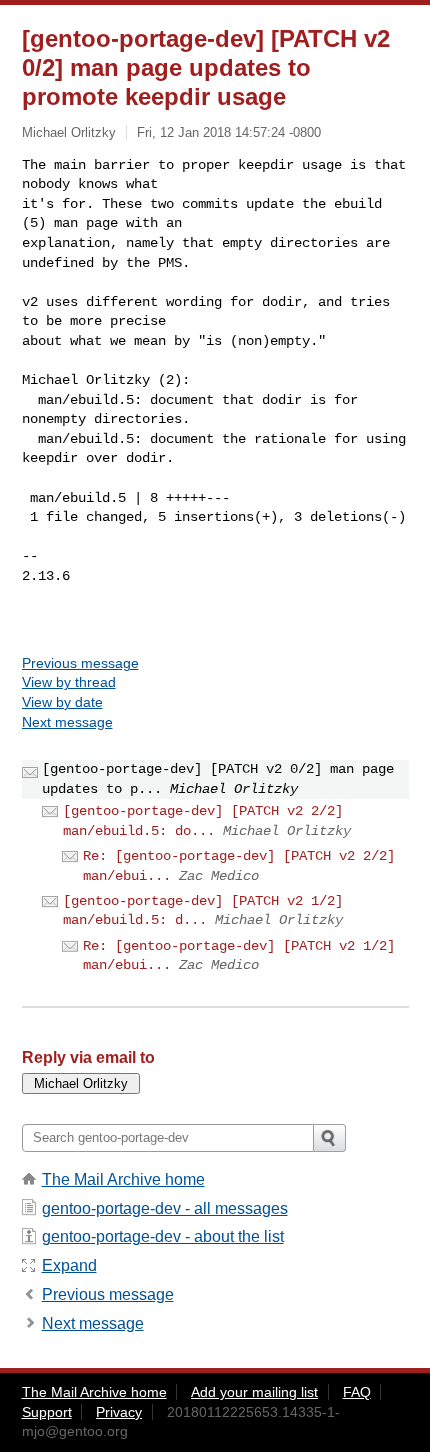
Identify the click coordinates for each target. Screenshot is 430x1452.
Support (47, 1412)
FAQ (357, 1392)
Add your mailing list (254, 1392)
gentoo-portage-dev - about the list (163, 1236)
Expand (69, 1265)
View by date (62, 702)
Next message (67, 722)
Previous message (80, 663)
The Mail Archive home (123, 1179)
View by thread (69, 682)
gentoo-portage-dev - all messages (165, 1208)
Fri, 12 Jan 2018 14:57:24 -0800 (229, 132)
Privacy (119, 1412)
